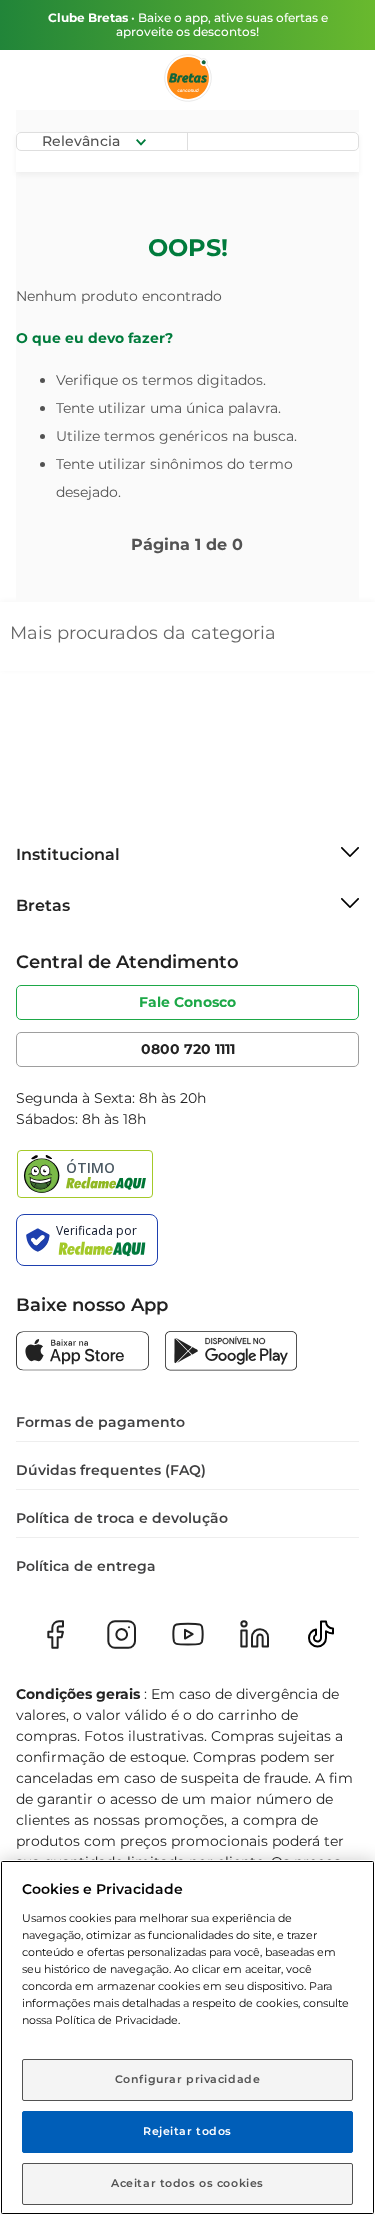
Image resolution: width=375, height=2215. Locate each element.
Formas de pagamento (100, 1422)
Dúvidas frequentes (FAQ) (111, 1470)
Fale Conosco (187, 1002)
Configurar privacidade (188, 2079)
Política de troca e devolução (122, 1518)
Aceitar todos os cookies (187, 2183)
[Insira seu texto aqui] (82, 1353)
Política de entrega (86, 1566)
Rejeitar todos (187, 2131)
